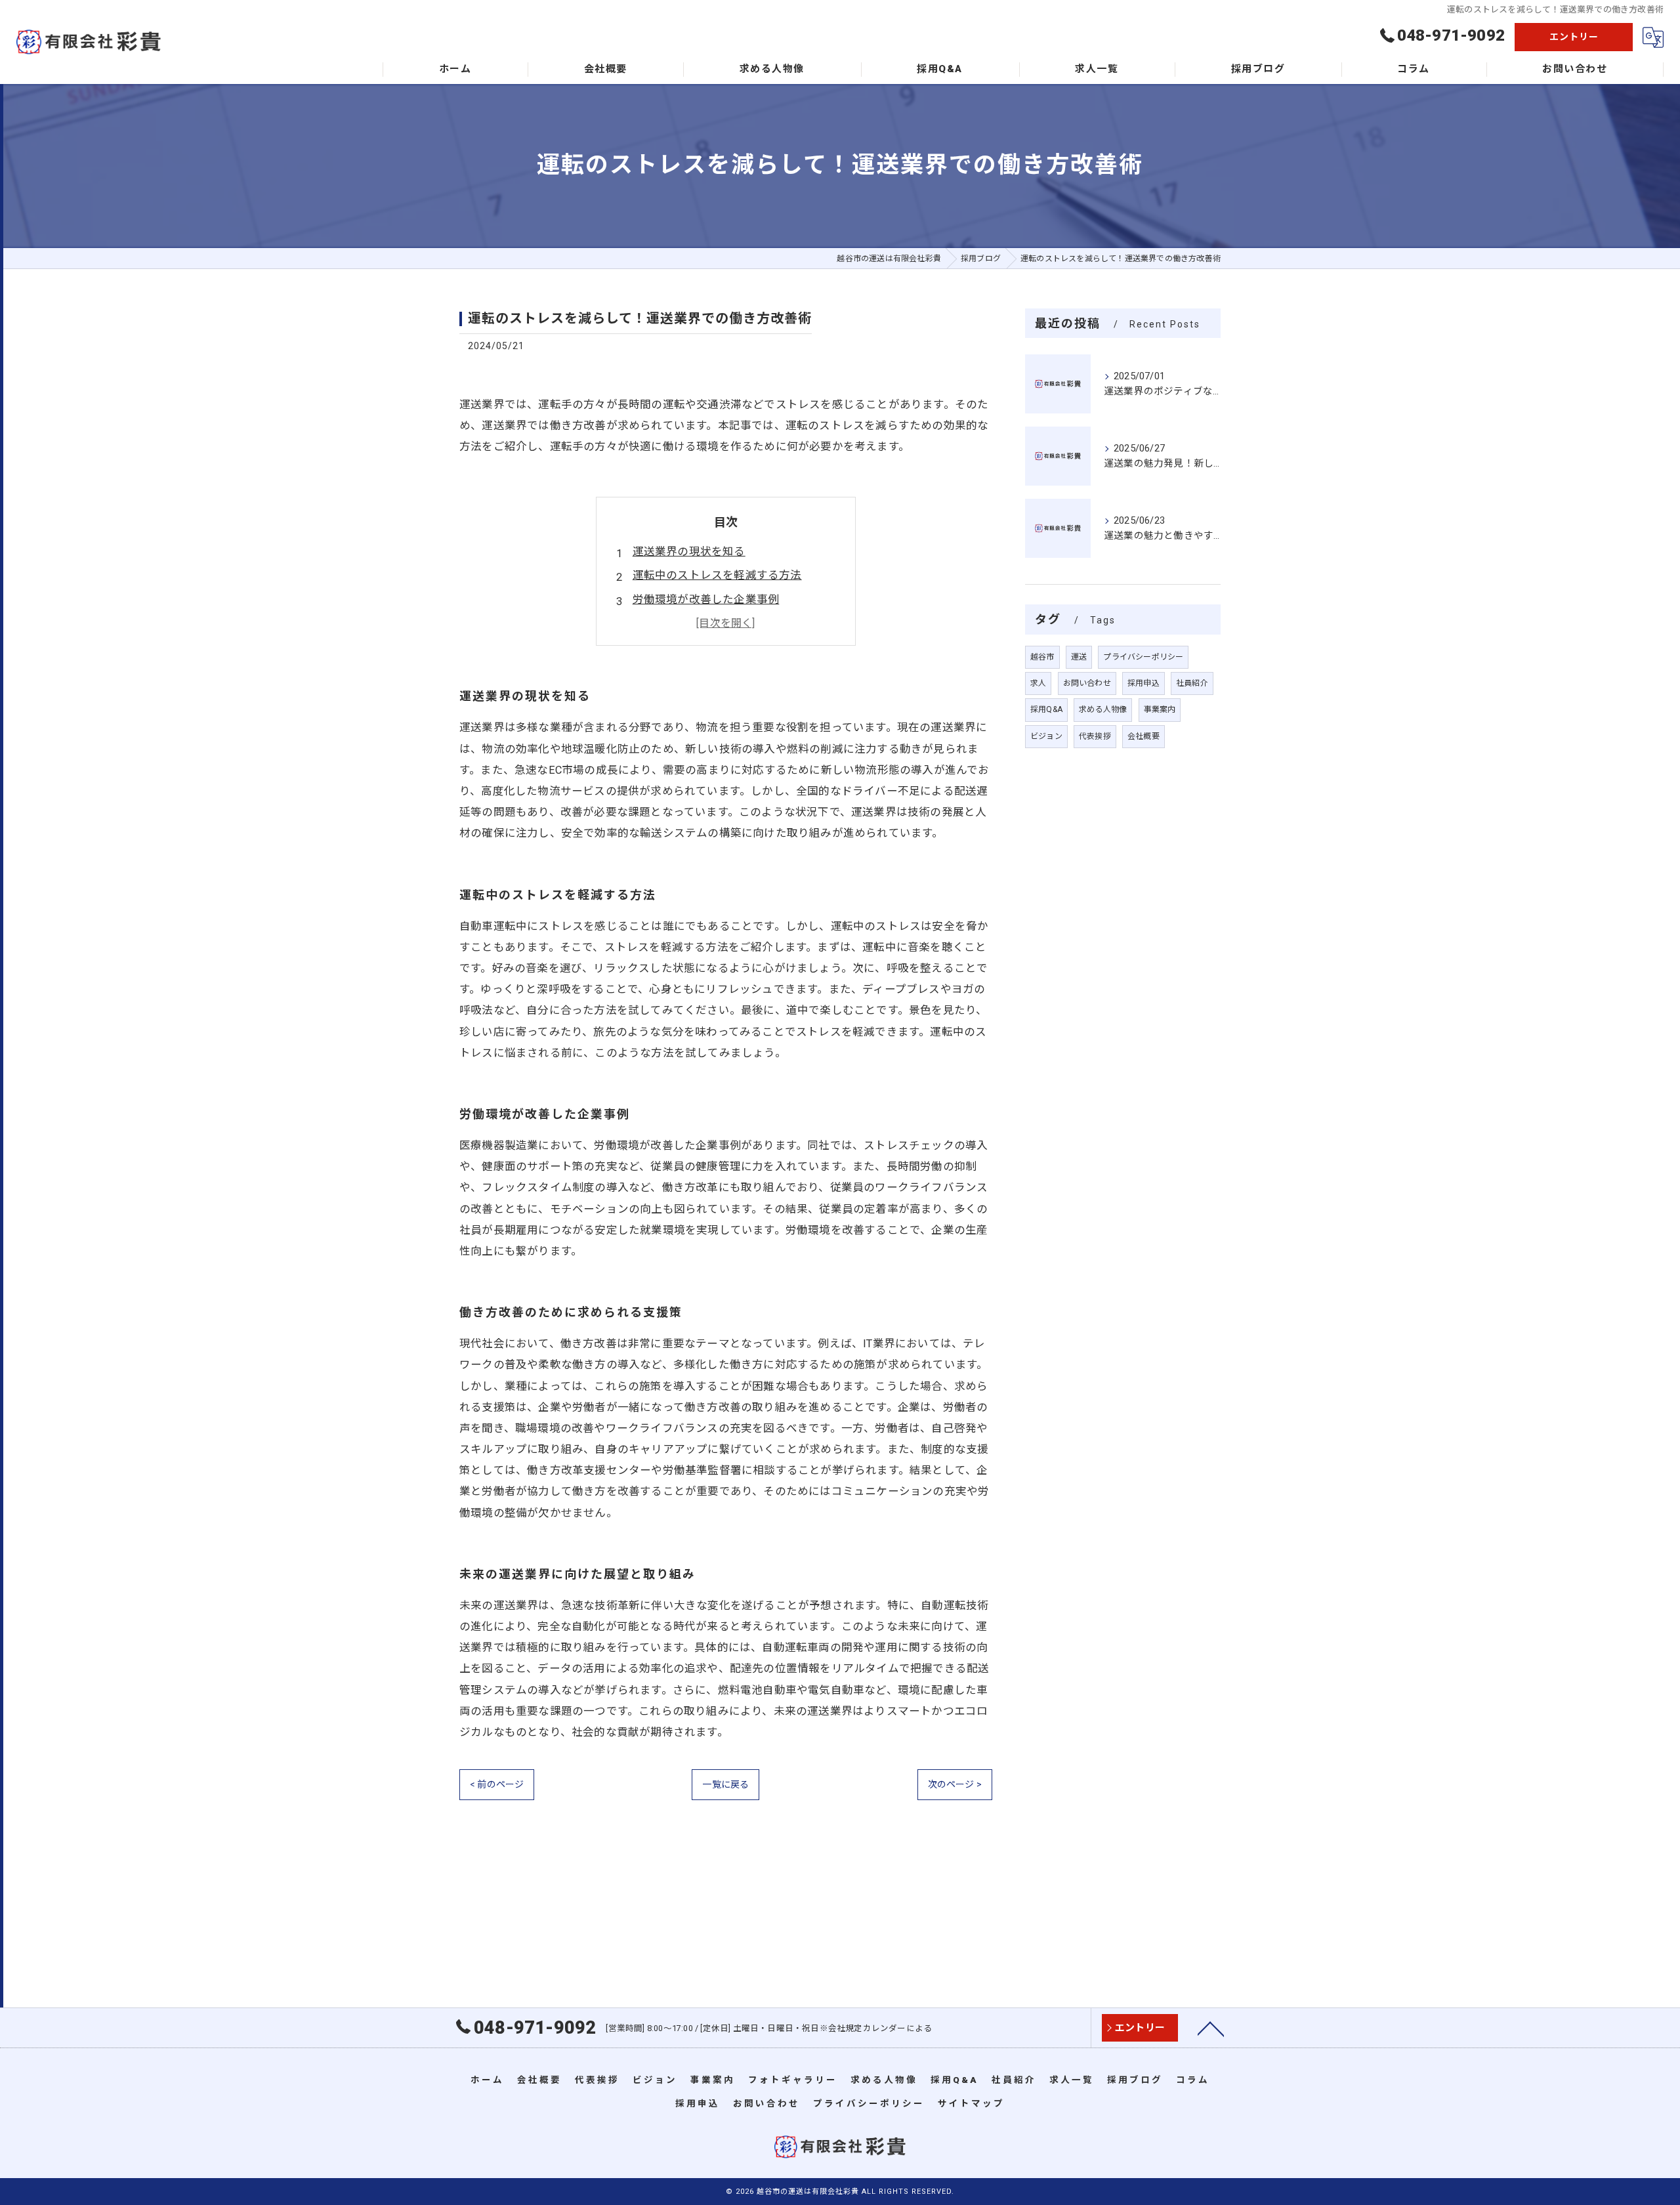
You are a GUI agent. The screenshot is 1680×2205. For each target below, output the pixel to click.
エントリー (1574, 37)
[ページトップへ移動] (1211, 2028)
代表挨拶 (1095, 736)
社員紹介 (1192, 683)
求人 (1038, 683)
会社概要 (1144, 736)
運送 (1079, 657)
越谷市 (1042, 657)
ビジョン (1046, 736)
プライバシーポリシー (1143, 657)
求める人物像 (1103, 709)
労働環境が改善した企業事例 (706, 599)
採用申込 (1144, 683)
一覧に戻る (725, 1784)
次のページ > (955, 1784)
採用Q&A (1046, 709)
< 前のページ (497, 1784)
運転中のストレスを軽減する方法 (717, 575)
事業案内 (1160, 709)
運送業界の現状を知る (689, 552)
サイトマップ (971, 2103)
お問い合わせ (1087, 683)
